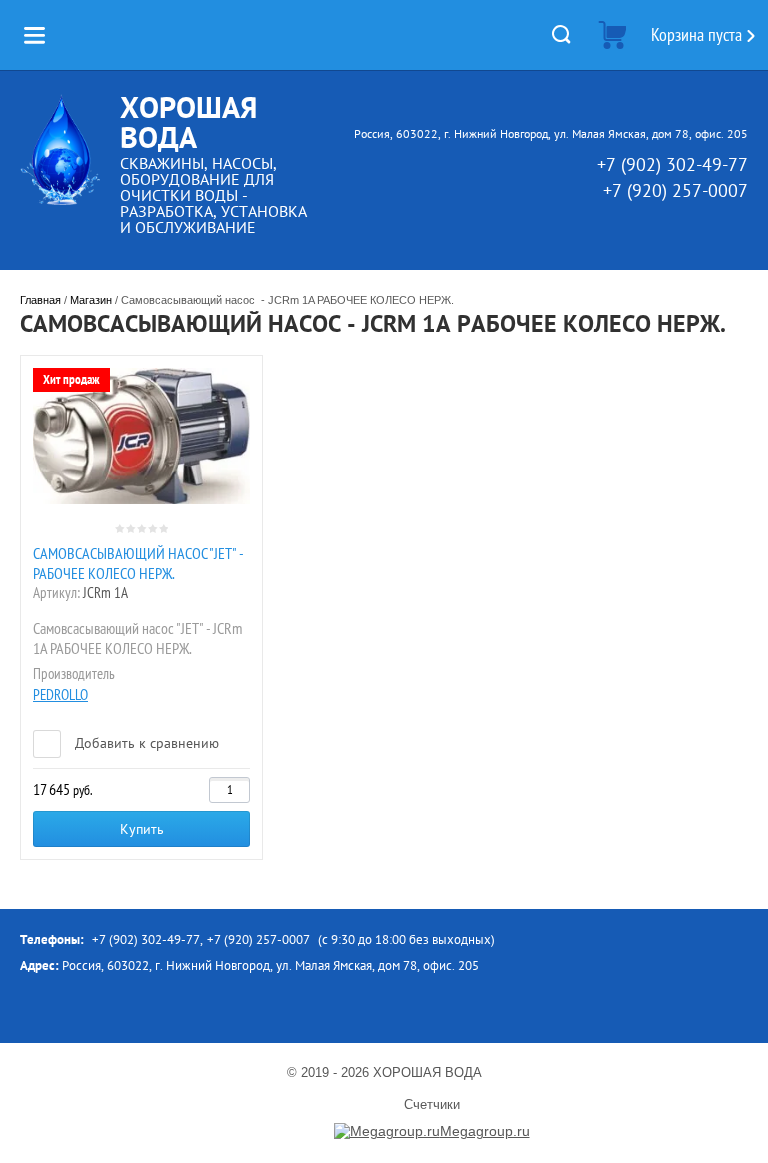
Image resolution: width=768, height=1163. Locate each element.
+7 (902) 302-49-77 (672, 164)
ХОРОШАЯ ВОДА (188, 121)
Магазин (91, 300)
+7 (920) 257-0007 (675, 190)
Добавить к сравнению (145, 743)
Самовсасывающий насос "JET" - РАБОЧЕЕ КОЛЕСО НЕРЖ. (138, 563)
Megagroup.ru (485, 1131)
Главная (40, 300)
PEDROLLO (60, 694)
